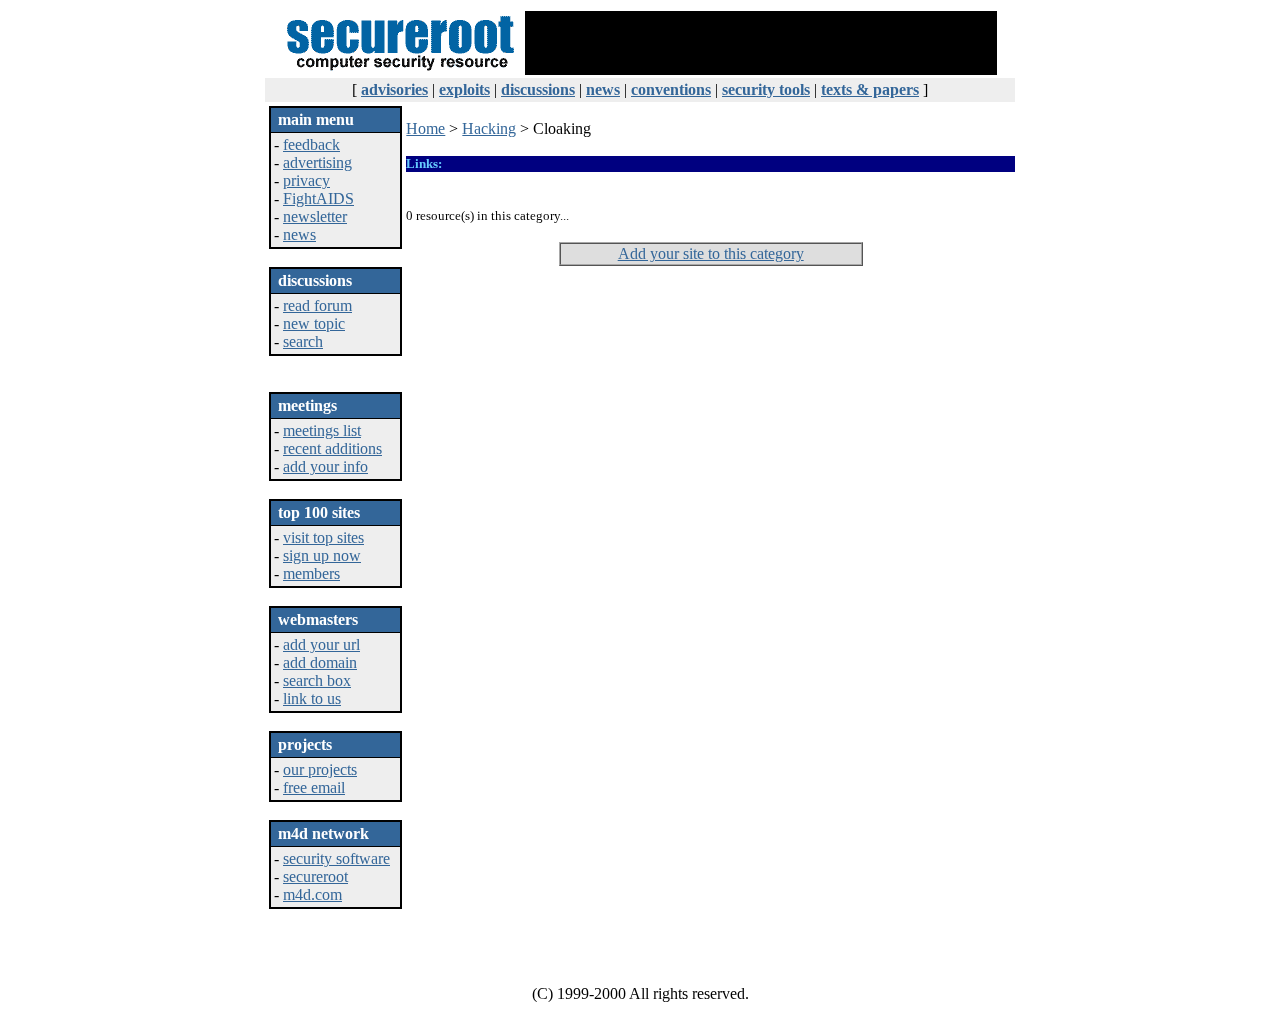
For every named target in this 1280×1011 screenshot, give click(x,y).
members (311, 573)
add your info (325, 466)
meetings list (322, 430)
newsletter (315, 216)
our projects (320, 769)
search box (317, 680)
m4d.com (312, 894)
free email (314, 787)
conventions (671, 89)
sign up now (322, 555)
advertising (317, 162)
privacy (306, 180)
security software (336, 858)
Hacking (489, 128)
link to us (312, 698)
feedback (311, 144)
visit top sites (323, 537)
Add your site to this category (711, 253)
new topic (314, 323)
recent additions (332, 448)
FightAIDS (318, 198)
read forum (317, 305)
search (303, 341)
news (299, 234)
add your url (321, 644)
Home (425, 128)
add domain (320, 662)
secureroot (315, 876)
